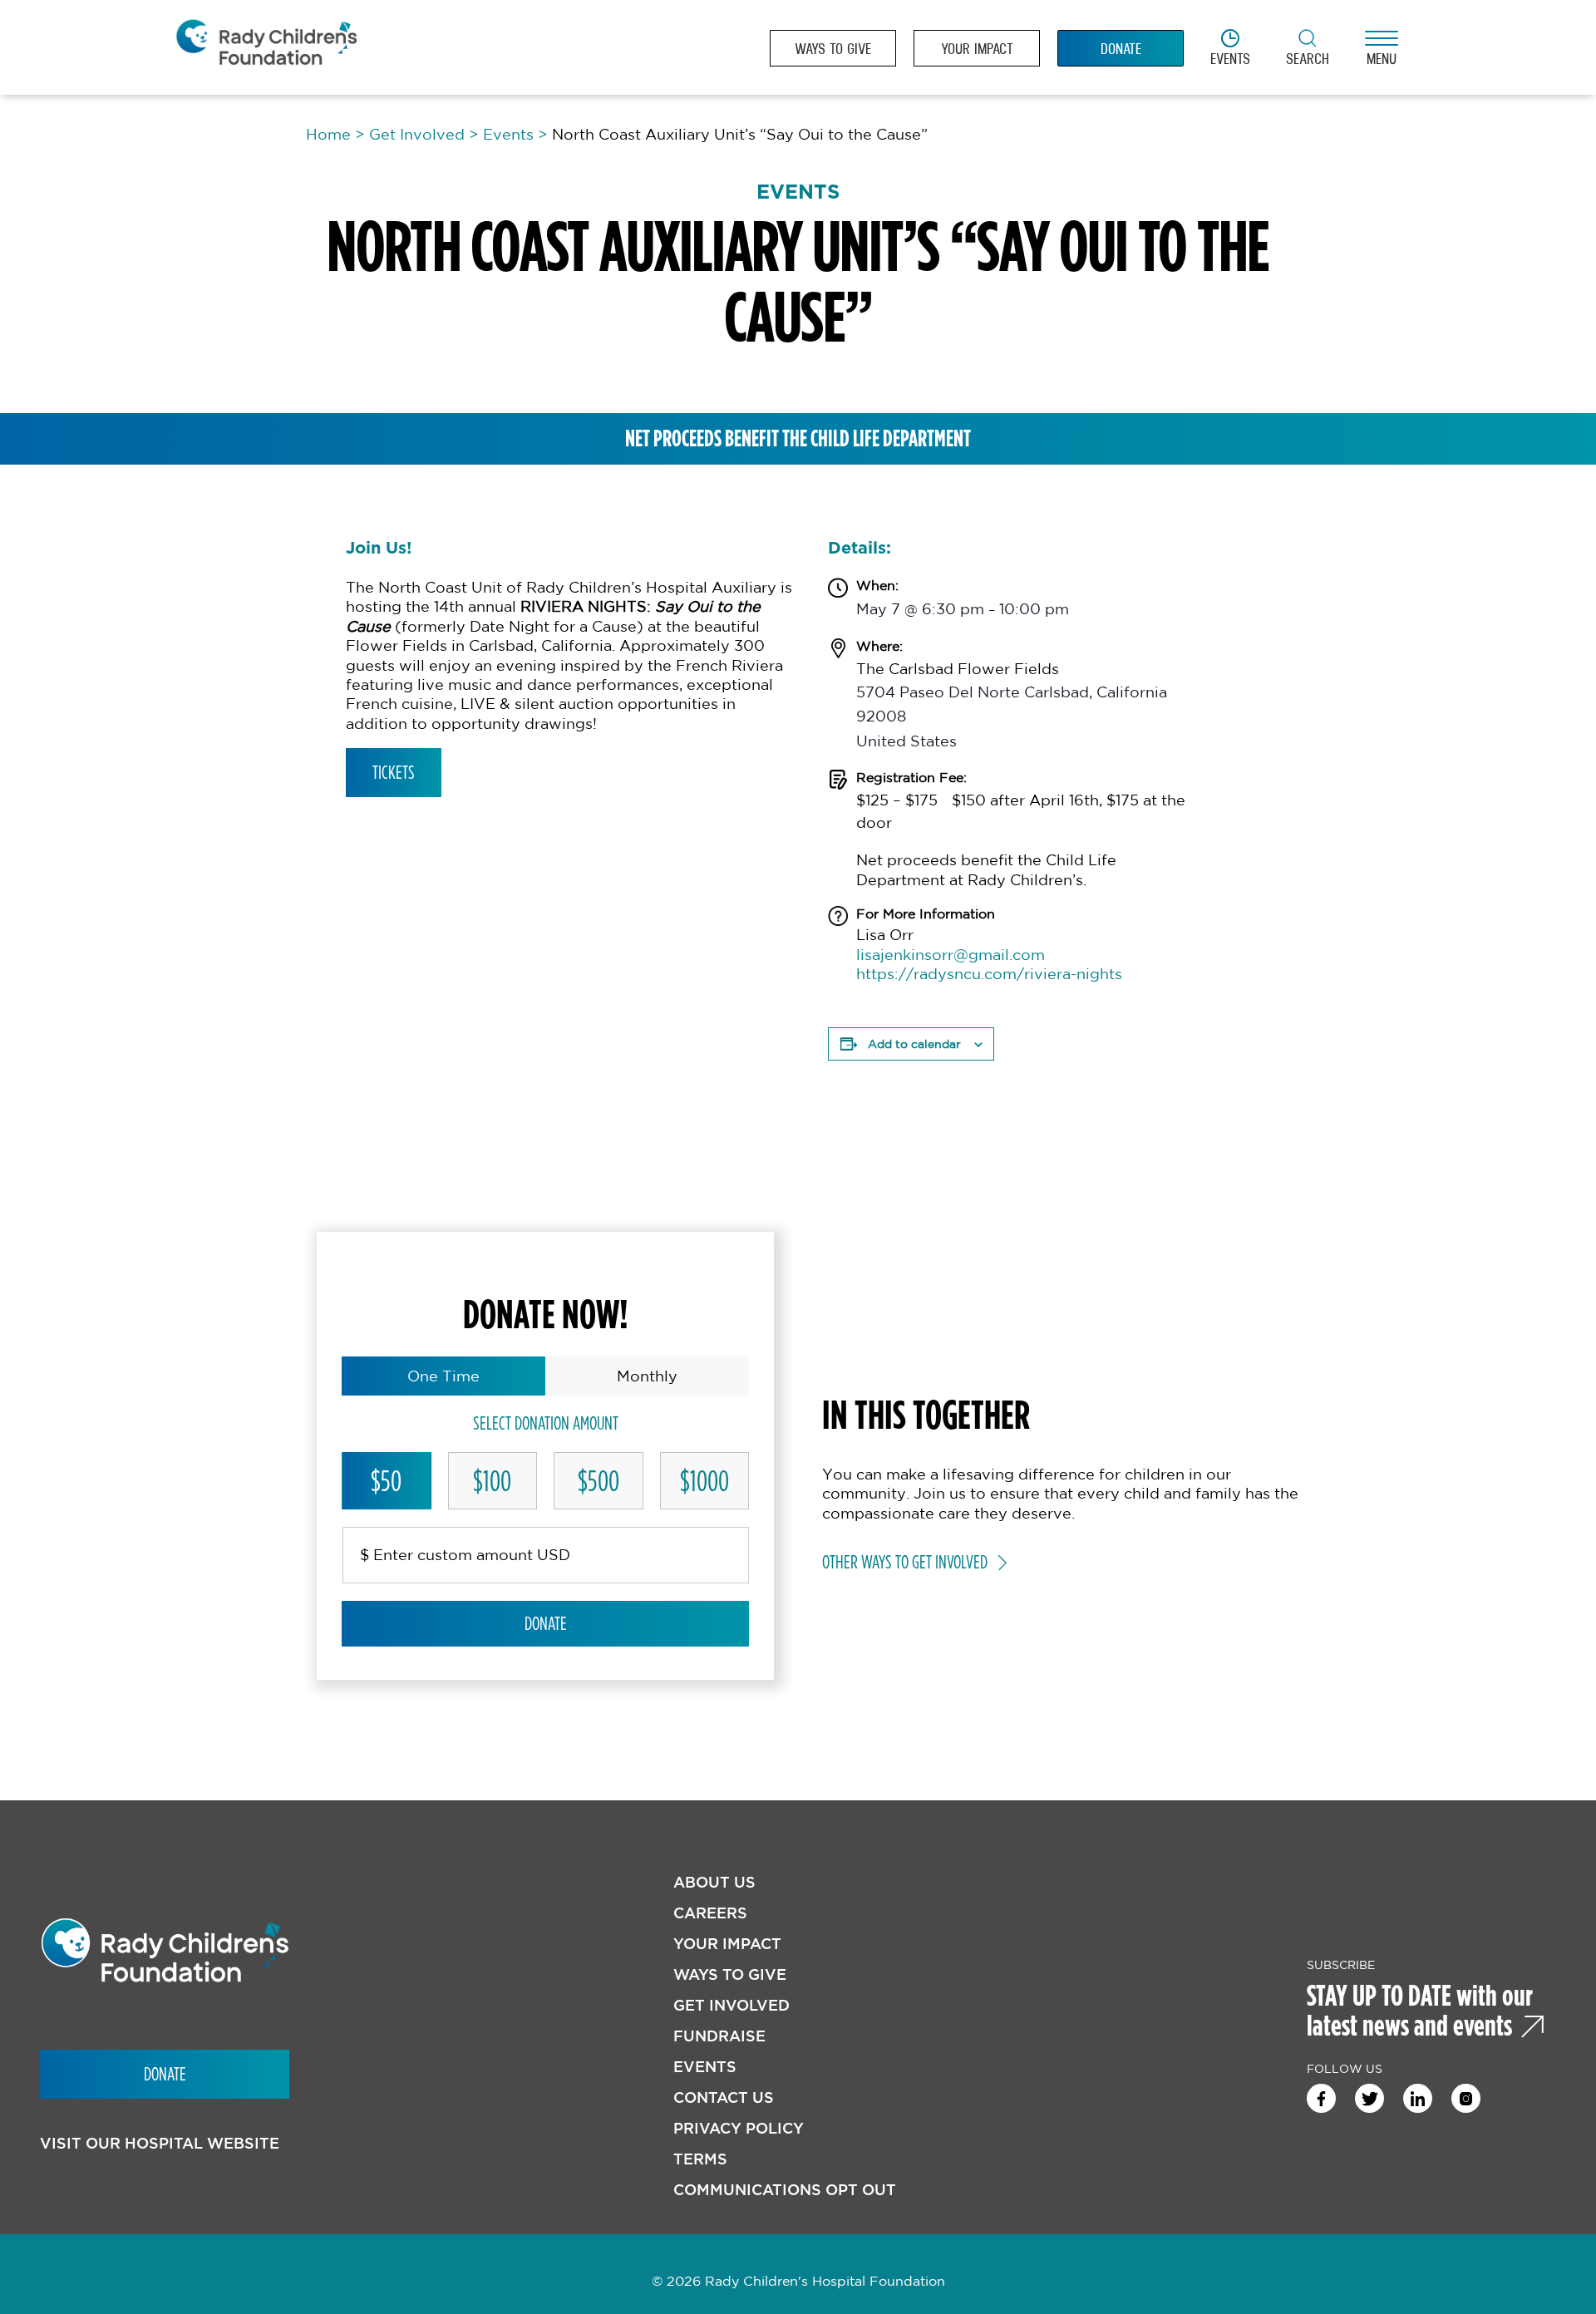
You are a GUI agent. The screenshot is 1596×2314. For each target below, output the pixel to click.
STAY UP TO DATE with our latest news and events (1420, 2010)
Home (328, 134)
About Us (714, 1882)
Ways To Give (730, 1974)
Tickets (394, 772)
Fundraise (719, 2036)
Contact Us (724, 2097)
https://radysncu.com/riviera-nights (989, 973)
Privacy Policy (739, 2128)
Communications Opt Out (785, 2190)
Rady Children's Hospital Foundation (266, 48)
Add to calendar (914, 1044)
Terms (700, 2159)
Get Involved (417, 134)
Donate (546, 1623)
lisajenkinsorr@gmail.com (951, 954)
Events (508, 134)
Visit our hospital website (160, 2143)
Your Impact (727, 1944)
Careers (710, 1913)
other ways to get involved (905, 1562)
